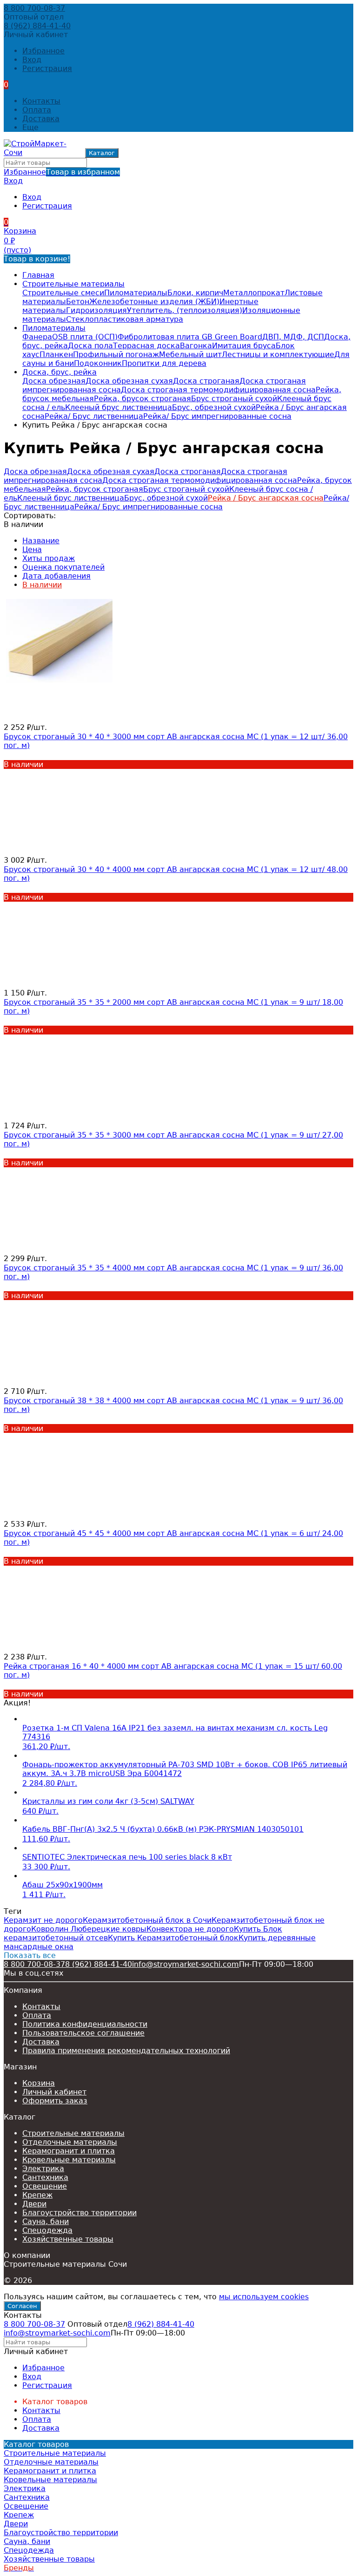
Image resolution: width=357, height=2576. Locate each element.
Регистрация (47, 68)
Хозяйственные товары (68, 2239)
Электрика (43, 2169)
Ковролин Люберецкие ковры (89, 1929)
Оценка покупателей (63, 567)
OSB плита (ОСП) (85, 337)
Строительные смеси (63, 293)
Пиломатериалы (136, 293)
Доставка (41, 119)
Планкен (56, 355)
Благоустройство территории (79, 2213)
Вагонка (196, 346)
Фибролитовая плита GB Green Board (190, 337)
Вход (32, 60)
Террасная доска (146, 346)
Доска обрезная (54, 381)
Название (41, 541)
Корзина (39, 2083)
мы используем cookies (264, 2297)
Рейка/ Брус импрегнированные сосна (217, 416)
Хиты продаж (49, 558)
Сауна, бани (46, 2221)
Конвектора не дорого (190, 1929)
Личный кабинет (54, 2092)
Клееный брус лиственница (119, 407)
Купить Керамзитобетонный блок (173, 1938)
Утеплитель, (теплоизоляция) (185, 310)
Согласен (22, 2306)
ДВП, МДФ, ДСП (293, 337)
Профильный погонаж (116, 355)
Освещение (45, 2186)
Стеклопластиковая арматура (125, 319)
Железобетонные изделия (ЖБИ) (154, 302)
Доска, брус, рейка (59, 372)
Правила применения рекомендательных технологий (126, 2051)
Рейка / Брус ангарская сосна (266, 498)
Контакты (41, 101)
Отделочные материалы (70, 2142)
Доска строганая (206, 381)
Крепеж (37, 2195)
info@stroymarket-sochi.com (185, 1964)
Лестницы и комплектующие (278, 355)
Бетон (78, 302)
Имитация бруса (244, 346)
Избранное (62, 172)
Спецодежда (47, 2230)
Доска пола (90, 346)
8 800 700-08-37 (34, 8)
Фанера (37, 337)
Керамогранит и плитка (69, 2151)
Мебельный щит (190, 355)
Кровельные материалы (69, 2160)
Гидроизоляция (96, 310)
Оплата (37, 110)
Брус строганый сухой (234, 399)
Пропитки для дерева (164, 363)
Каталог (102, 153)
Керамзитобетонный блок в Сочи (147, 1920)
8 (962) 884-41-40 (37, 26)
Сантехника (45, 2177)
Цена (32, 550)
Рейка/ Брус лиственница (94, 416)
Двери (34, 2204)
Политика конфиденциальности (85, 2024)
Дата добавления (56, 576)
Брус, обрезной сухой (214, 407)
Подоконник (98, 363)
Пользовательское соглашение (83, 2033)
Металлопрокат (254, 293)
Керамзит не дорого (43, 1920)
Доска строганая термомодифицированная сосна (218, 390)
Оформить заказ (55, 2101)
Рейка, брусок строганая (142, 399)
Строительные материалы (73, 284)
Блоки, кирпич (195, 293)
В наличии (42, 585)
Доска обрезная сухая (129, 381)
